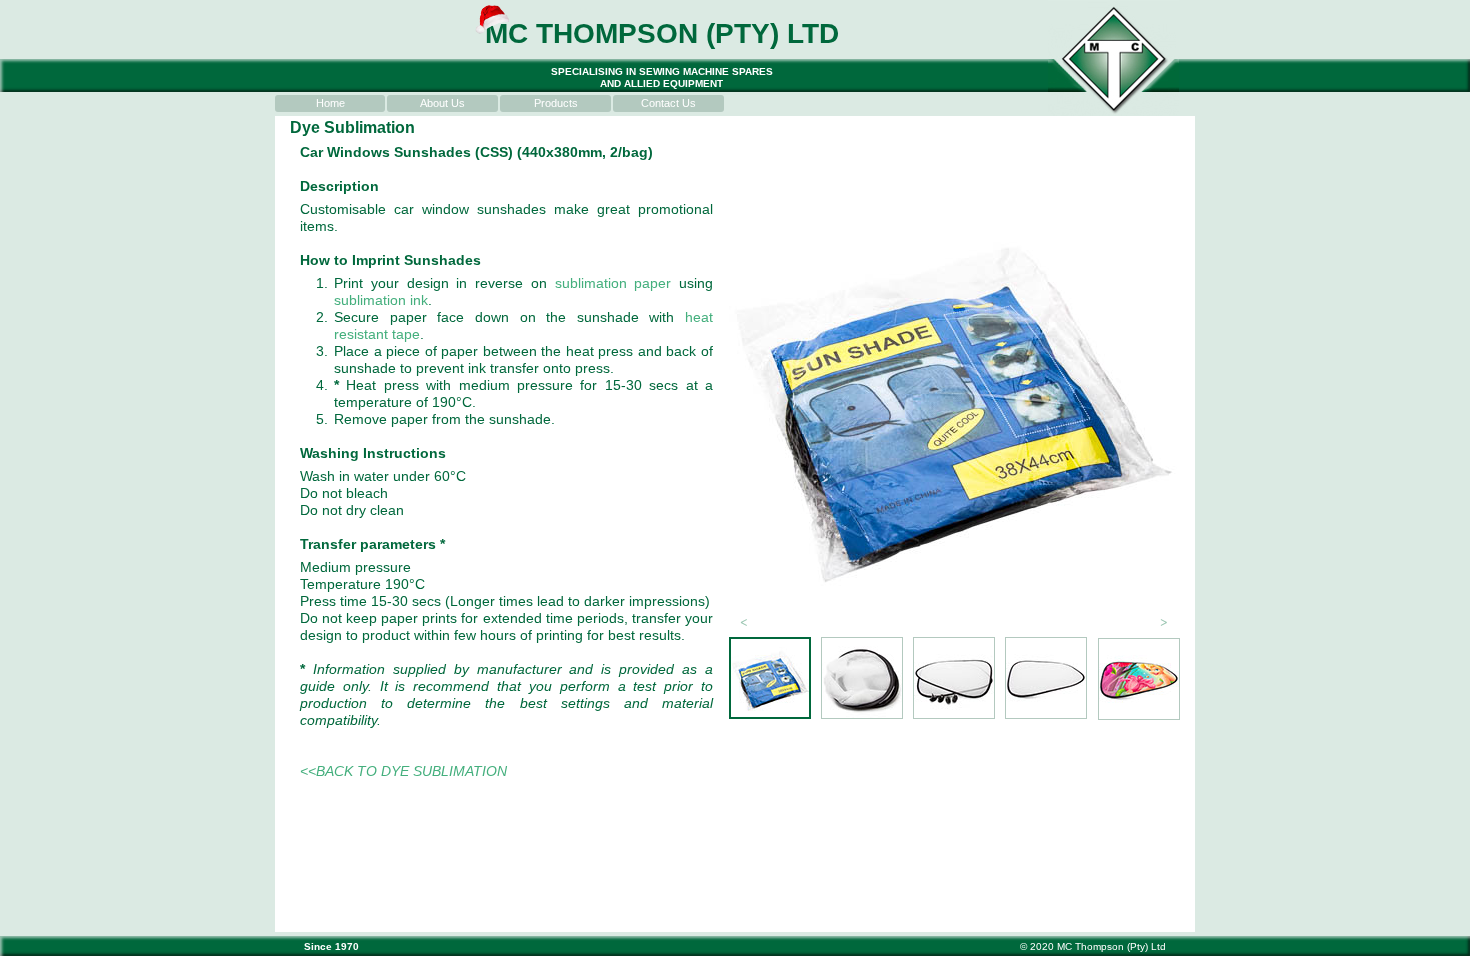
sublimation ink (381, 300)
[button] (744, 621)
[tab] (770, 678)
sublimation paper (613, 283)
